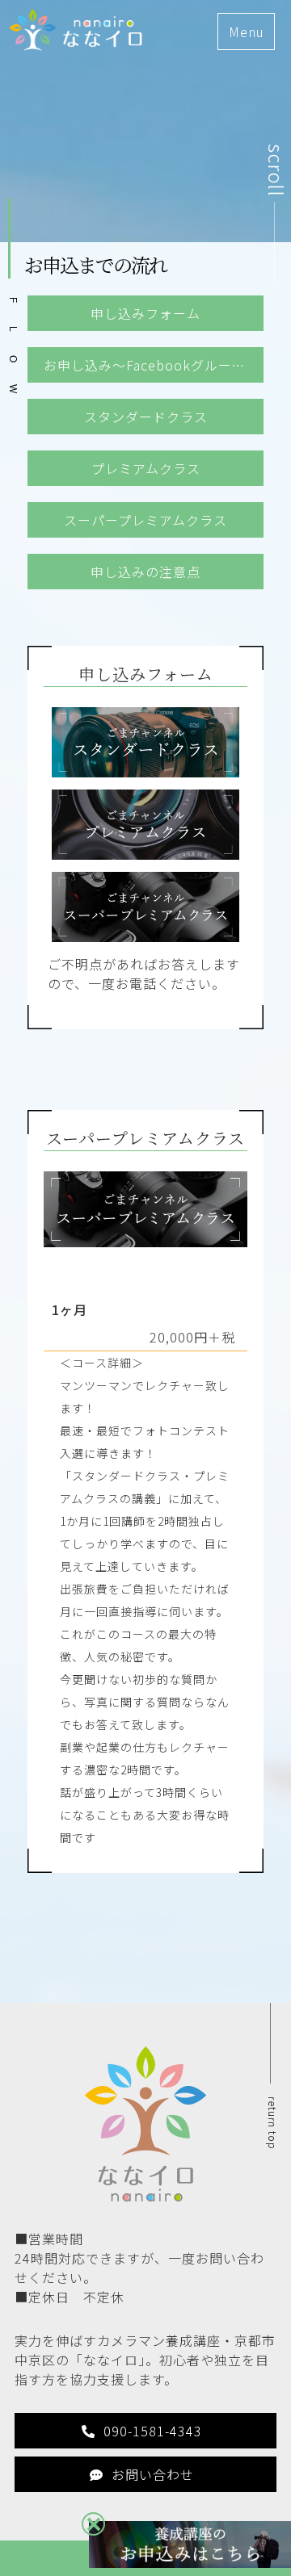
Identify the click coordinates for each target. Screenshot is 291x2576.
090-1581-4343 (153, 2431)
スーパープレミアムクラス (145, 520)
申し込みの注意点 (145, 572)
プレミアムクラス (146, 468)
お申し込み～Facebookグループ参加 (154, 365)
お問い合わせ (153, 2474)
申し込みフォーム (145, 313)
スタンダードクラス (146, 417)
